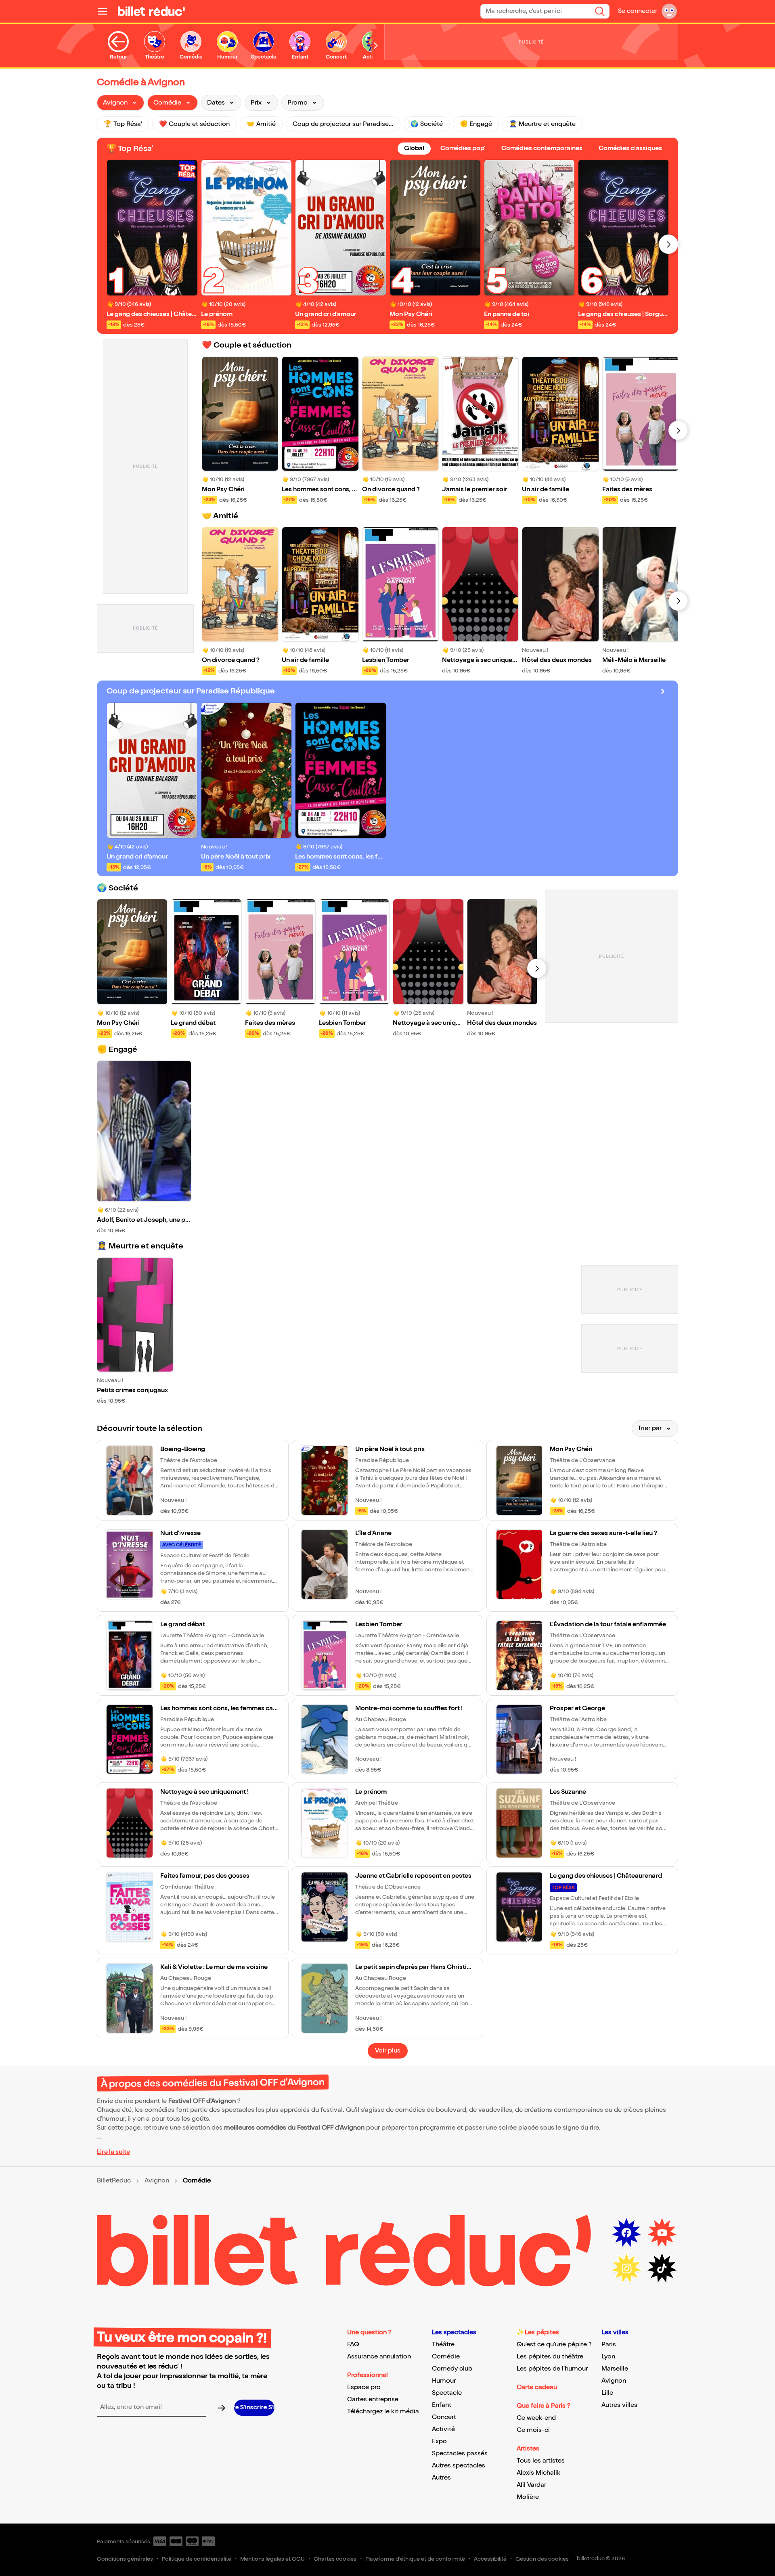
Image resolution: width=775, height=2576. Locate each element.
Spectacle (447, 2393)
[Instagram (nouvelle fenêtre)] (626, 2268)
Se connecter (638, 11)
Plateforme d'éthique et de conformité (415, 2559)
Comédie (446, 2357)
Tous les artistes (541, 2461)
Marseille (615, 2369)
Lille (607, 2393)
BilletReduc (114, 2181)
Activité (443, 2429)
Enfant (442, 2405)
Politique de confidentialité (197, 2559)
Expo (439, 2441)
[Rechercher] (600, 11)
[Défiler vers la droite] (376, 46)
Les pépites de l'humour (552, 2369)
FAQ (353, 2345)
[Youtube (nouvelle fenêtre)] (662, 2233)
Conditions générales (125, 2559)
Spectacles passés (460, 2453)
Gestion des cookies (542, 2559)
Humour (444, 2381)
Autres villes (619, 2405)
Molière (528, 2497)
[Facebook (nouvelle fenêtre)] (626, 2233)
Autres (441, 2478)
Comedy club (452, 2369)
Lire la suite (113, 2152)
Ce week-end (536, 2418)
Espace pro (364, 2387)
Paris (609, 2345)
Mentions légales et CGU (272, 2559)
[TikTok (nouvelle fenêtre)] (662, 2268)
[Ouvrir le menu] (106, 11)
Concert (444, 2417)
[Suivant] (668, 244)
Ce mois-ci (533, 2430)
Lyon (608, 2357)
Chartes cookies (335, 2559)
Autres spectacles (459, 2466)
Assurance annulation (379, 2357)
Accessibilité (490, 2559)
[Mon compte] (669, 11)
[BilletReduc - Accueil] (151, 11)
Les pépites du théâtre (550, 2357)
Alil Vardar (531, 2485)
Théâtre (443, 2345)
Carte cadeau (537, 2387)
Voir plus (388, 2051)
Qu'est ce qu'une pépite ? (554, 2345)
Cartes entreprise (373, 2399)
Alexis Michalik (538, 2473)
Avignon (157, 2181)
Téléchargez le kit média (383, 2412)
